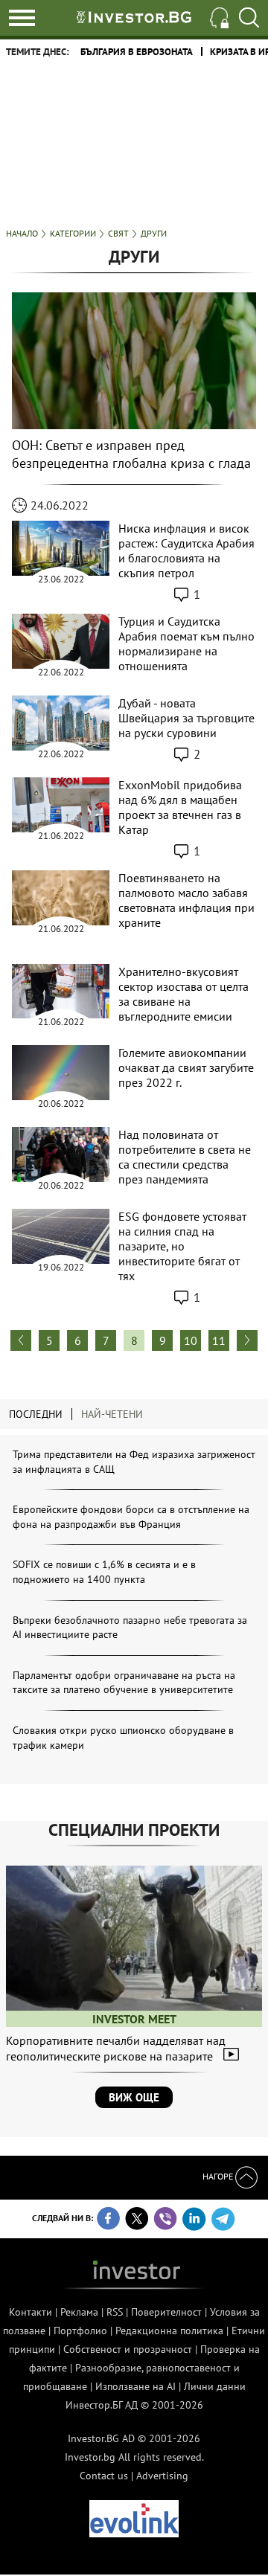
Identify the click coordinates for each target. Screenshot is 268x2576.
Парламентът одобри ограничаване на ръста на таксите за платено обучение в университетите (124, 1683)
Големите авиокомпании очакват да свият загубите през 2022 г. (186, 1067)
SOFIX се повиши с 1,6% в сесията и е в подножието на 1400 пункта (104, 1572)
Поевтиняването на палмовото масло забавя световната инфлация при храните (186, 900)
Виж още (134, 2097)
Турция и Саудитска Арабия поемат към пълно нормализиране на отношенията (186, 643)
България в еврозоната (137, 52)
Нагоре (219, 2176)
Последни (36, 1414)
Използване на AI (135, 2386)
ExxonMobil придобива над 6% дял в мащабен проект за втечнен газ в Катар (180, 807)
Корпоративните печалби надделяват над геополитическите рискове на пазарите (116, 2048)
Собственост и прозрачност (128, 2349)
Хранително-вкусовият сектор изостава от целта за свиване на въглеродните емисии (184, 994)
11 (219, 1340)
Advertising (162, 2476)
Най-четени (112, 1414)
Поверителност (166, 2312)
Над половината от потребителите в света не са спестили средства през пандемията (185, 1157)
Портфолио (80, 2331)
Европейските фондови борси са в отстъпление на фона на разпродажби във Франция (131, 1517)
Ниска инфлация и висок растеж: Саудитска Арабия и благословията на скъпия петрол (186, 550)
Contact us (104, 2476)
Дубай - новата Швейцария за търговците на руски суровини (186, 718)
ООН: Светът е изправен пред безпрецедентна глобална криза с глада (131, 454)
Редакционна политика (169, 2331)
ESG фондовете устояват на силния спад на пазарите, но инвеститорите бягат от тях (182, 1246)
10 (191, 1340)
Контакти (31, 2312)
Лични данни (215, 2386)
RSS (115, 2312)
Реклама (79, 2312)
